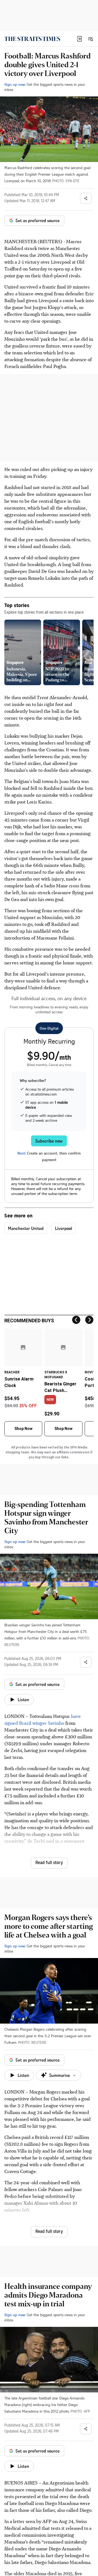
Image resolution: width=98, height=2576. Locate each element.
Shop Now (23, 1429)
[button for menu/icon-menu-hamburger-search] (90, 39)
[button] (79, 39)
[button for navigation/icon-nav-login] (79, 39)
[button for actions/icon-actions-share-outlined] (86, 198)
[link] (32, 39)
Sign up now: (15, 84)
